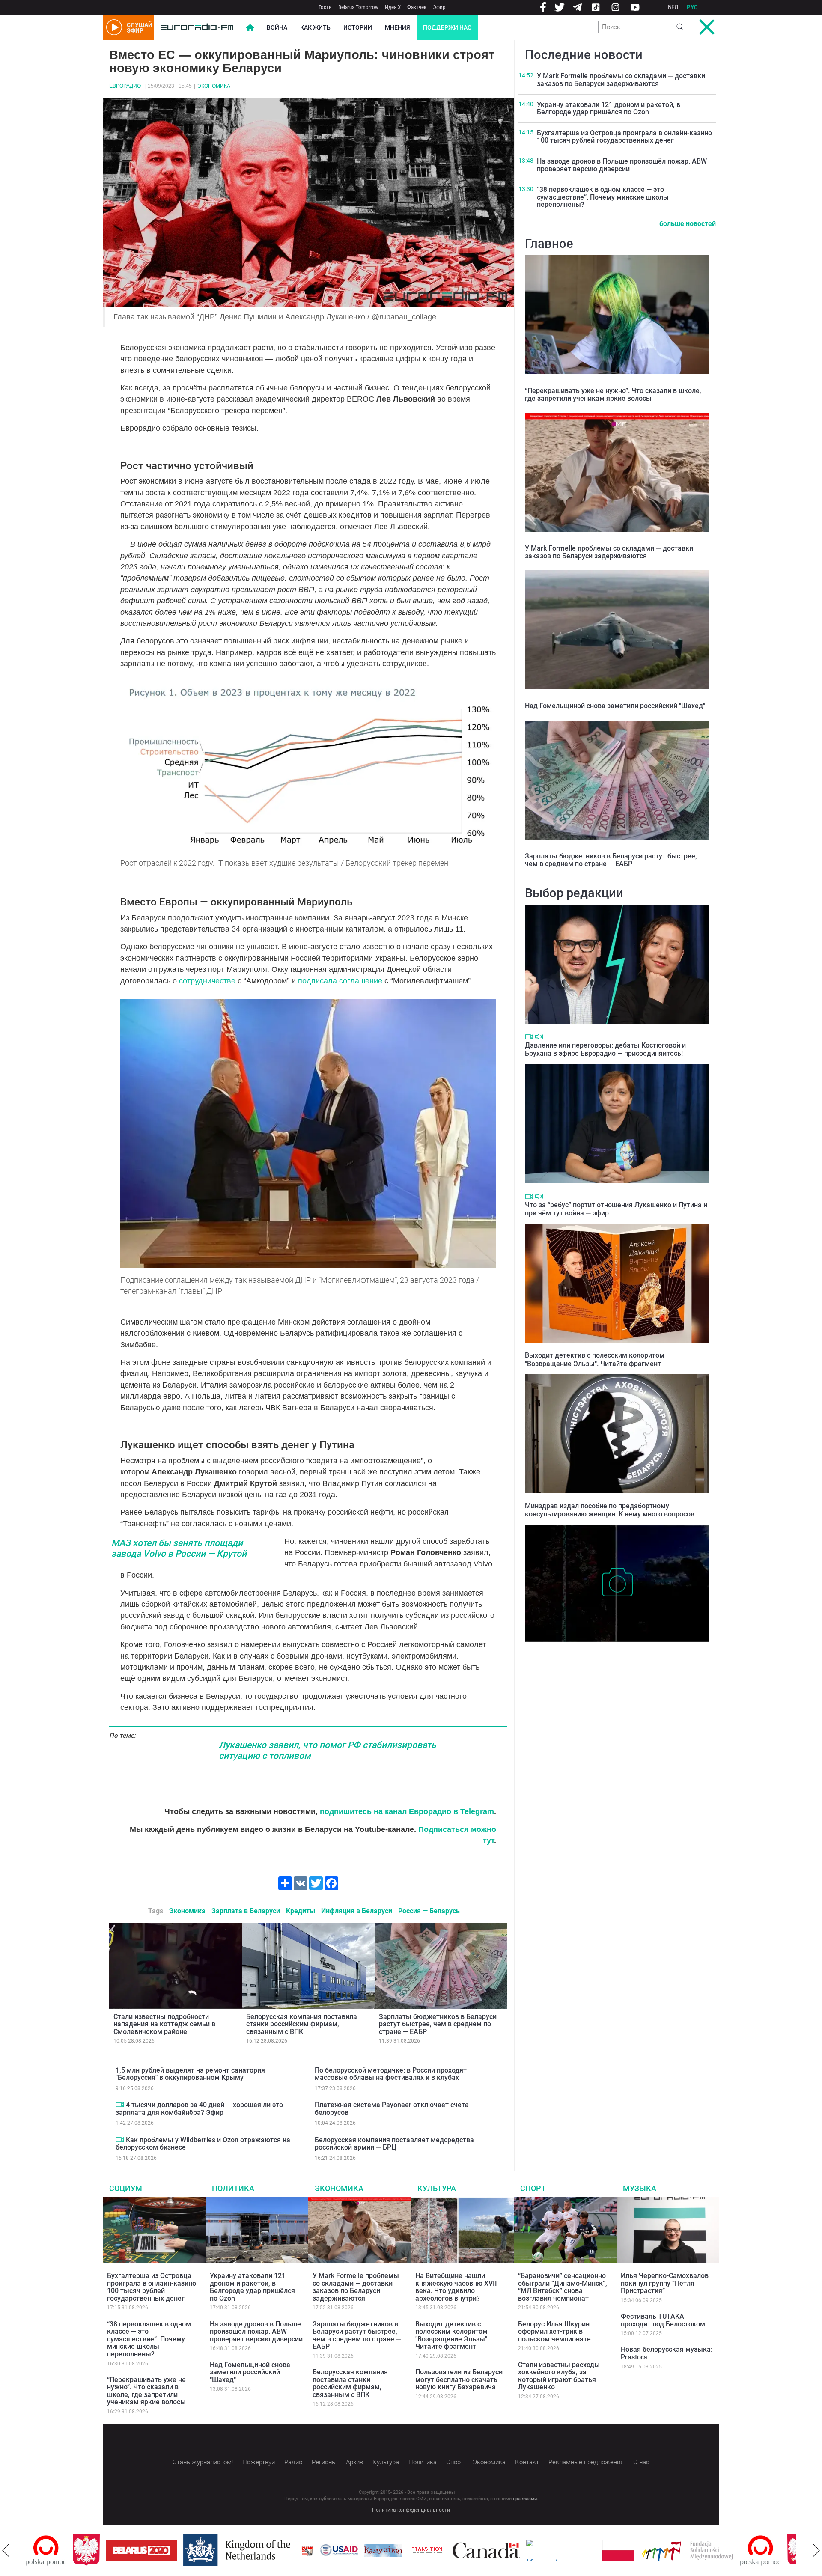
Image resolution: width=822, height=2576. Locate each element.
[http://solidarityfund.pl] (640, 2550)
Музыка (640, 2188)
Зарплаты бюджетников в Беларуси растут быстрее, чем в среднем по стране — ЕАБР (438, 2024)
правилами (525, 2499)
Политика (233, 2188)
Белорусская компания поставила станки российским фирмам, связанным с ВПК (302, 2024)
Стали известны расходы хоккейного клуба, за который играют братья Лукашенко (559, 2376)
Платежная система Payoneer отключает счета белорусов (392, 2109)
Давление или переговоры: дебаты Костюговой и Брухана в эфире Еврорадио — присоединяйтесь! (605, 1049)
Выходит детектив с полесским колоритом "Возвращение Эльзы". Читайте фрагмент (595, 1359)
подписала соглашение (340, 981)
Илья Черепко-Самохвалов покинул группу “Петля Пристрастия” (665, 2283)
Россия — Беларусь (429, 1911)
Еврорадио (125, 86)
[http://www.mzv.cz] (380, 2550)
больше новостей (688, 224)
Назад (6, 2550)
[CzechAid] (514, 2550)
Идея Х (393, 7)
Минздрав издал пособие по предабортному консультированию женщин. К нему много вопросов (610, 1510)
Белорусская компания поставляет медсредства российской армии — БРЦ (394, 2144)
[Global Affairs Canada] (439, 2551)
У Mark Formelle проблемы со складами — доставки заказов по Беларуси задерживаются (621, 80)
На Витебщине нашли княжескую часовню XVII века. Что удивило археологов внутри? (611, 1655)
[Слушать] (539, 1037)
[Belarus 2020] (94, 2550)
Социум (126, 2188)
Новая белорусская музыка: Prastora (667, 2353)
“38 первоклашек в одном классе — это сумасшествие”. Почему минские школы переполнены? (603, 197)
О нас (641, 2462)
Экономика (214, 86)
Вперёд (816, 2550)
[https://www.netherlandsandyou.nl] (192, 2550)
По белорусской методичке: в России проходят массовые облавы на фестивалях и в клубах (391, 2074)
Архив (354, 2462)
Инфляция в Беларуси (357, 1911)
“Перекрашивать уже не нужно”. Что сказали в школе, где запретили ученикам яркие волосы (613, 395)
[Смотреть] (120, 2105)
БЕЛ (673, 7)
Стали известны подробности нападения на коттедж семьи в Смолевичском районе (164, 2024)
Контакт (527, 2462)
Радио (293, 2462)
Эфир (439, 7)
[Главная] (197, 27)
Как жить (315, 27)
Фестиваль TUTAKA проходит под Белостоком (663, 2320)
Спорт (533, 2188)
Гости (325, 7)
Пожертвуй (259, 2462)
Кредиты (301, 1911)
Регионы (324, 2462)
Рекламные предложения (586, 2462)
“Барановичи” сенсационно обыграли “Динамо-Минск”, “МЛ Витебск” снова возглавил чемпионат (563, 2287)
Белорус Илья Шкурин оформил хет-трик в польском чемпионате (554, 2332)
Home (250, 27)
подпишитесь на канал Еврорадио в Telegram (407, 1811)
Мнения (398, 27)
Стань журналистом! (203, 2462)
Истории (358, 27)
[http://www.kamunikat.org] (336, 2551)
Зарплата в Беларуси (246, 1911)
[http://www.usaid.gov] (292, 2550)
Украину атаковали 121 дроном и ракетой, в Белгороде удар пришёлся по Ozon (609, 109)
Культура (437, 2188)
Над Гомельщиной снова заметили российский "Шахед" (615, 706)
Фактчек (417, 7)
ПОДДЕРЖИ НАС (447, 27)
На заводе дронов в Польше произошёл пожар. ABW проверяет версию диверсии (622, 165)
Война (277, 27)
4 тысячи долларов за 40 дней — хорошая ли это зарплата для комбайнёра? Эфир (199, 2109)
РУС (692, 7)
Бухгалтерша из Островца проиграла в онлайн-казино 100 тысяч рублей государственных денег (624, 137)
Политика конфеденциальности (411, 2510)
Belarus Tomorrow (358, 7)
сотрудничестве (207, 981)
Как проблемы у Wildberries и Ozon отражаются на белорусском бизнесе (203, 2144)
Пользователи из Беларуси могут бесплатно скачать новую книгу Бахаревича (459, 2379)
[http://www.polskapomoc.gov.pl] (713, 2551)
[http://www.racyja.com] (260, 2551)
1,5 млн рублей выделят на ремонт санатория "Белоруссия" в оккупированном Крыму (190, 2074)
